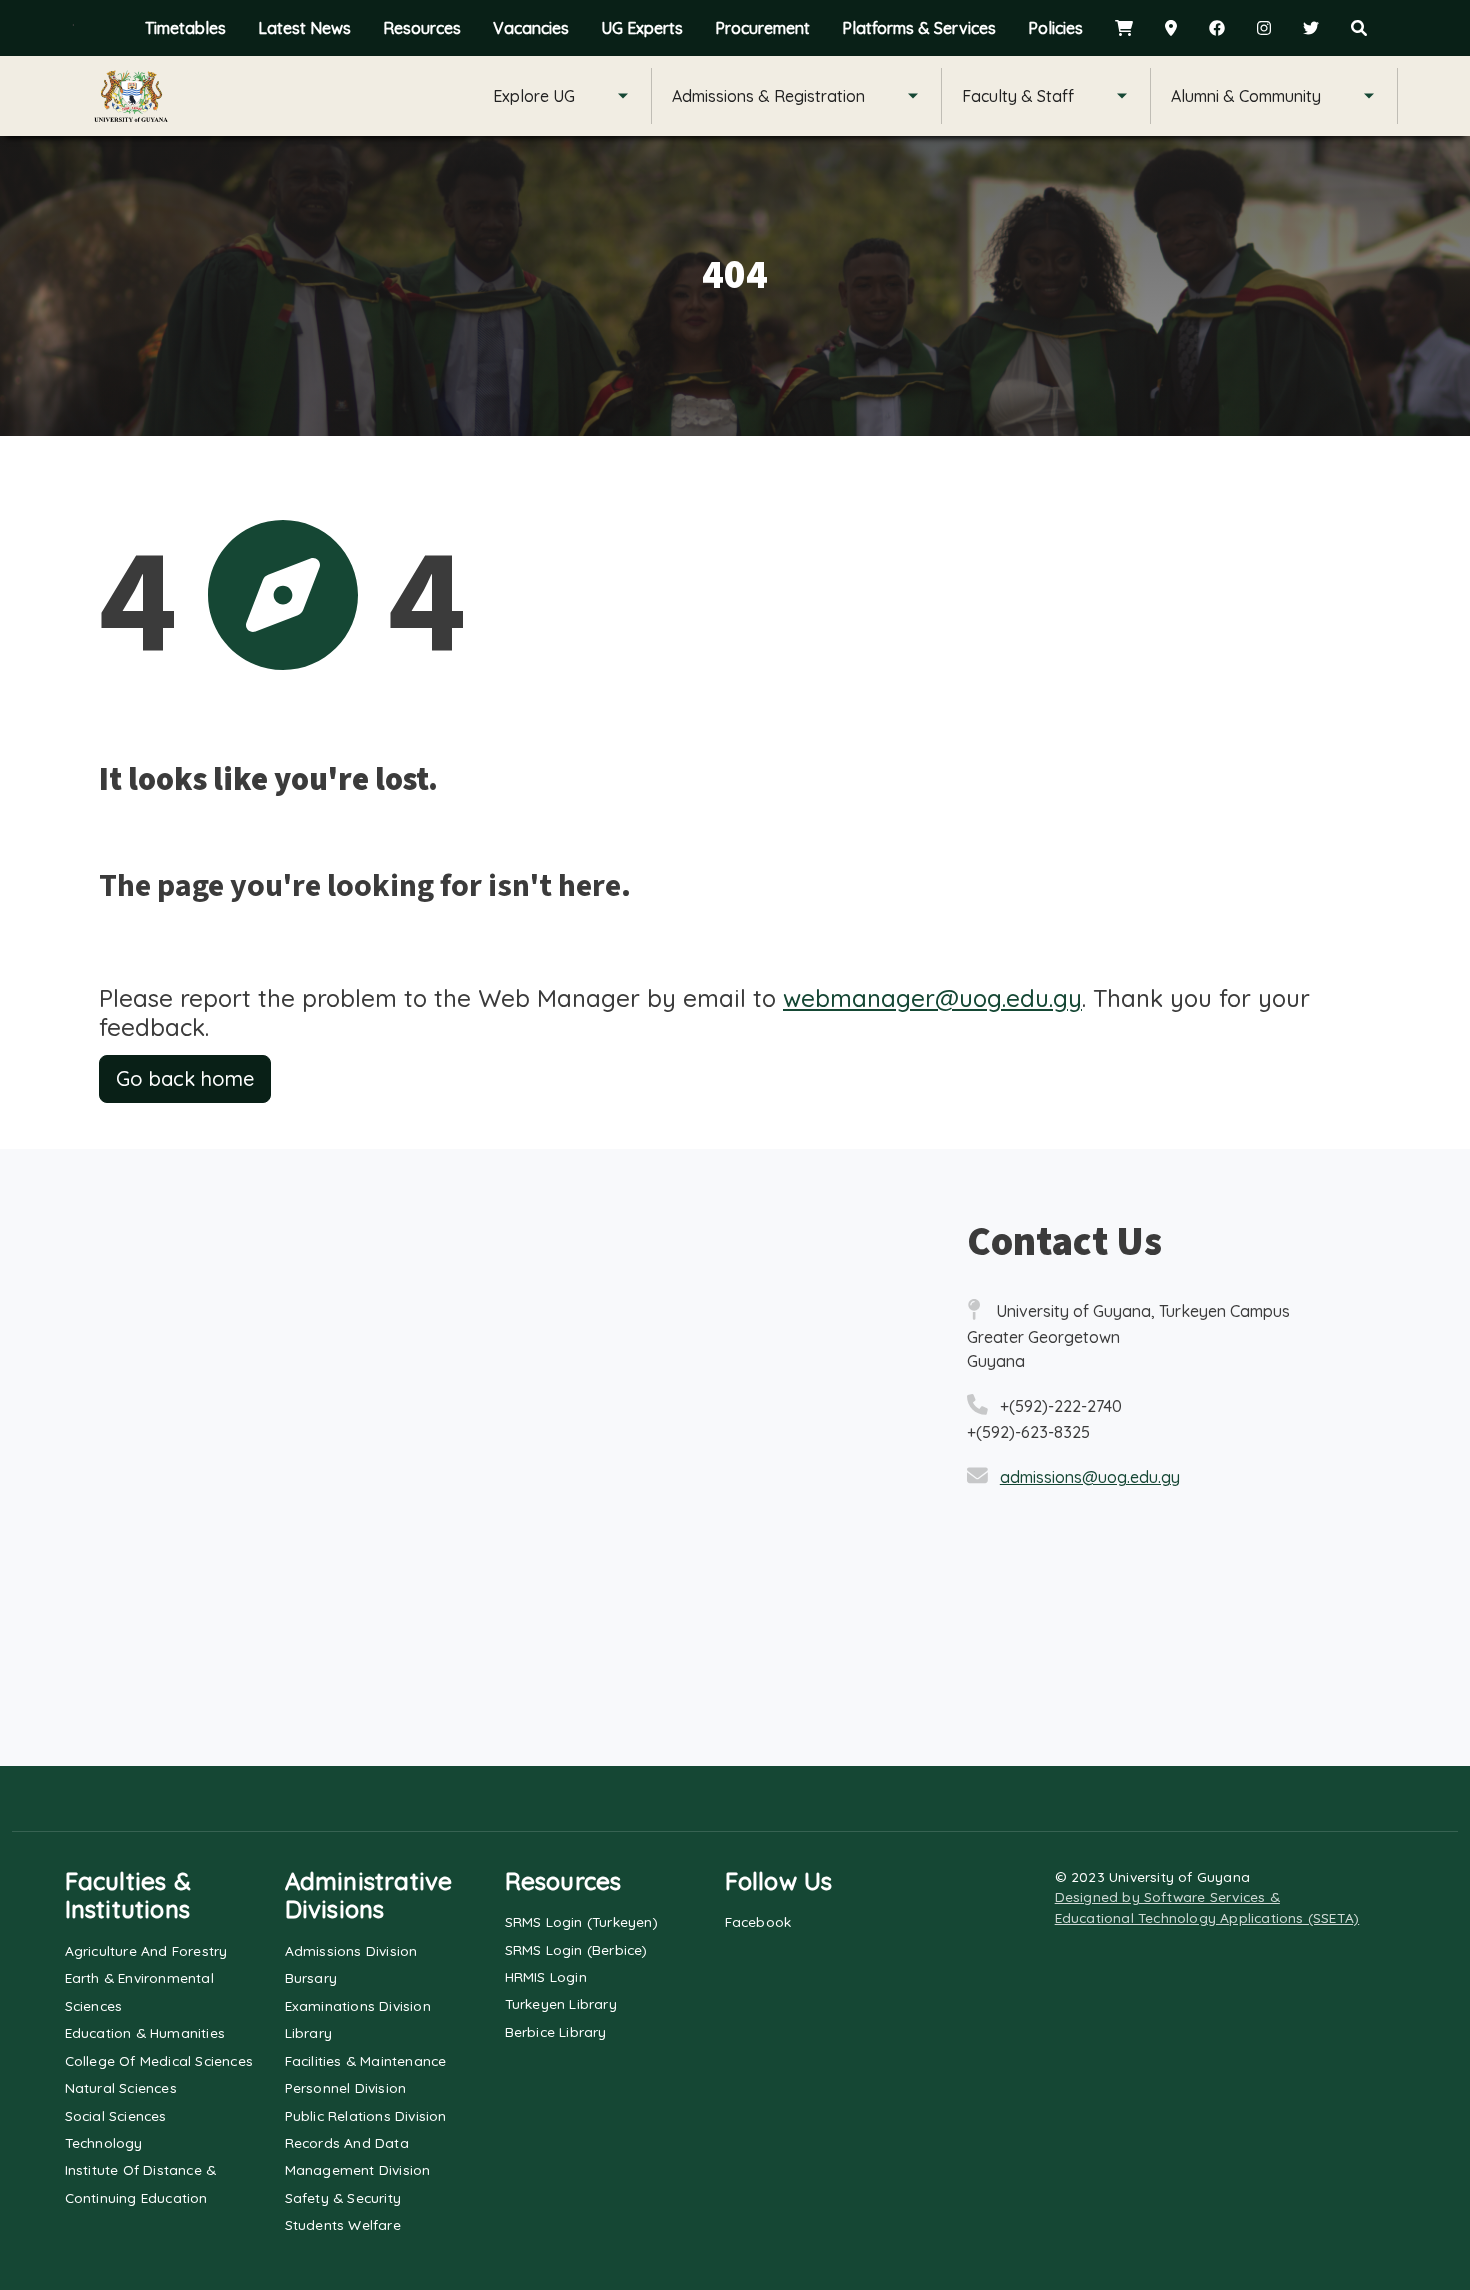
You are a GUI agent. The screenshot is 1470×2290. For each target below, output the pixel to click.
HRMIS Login (546, 1976)
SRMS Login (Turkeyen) (581, 1921)
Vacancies (531, 28)
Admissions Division (351, 1950)
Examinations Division (358, 2005)
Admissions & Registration (768, 96)
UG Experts (642, 28)
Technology (104, 2142)
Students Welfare (343, 2224)
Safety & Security (343, 2197)
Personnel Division (346, 2087)
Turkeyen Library (561, 2003)
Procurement (762, 28)
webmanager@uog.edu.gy (932, 998)
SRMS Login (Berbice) (576, 1949)
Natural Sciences (121, 2087)
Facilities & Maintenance (366, 2060)
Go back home (185, 1078)
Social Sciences (116, 2115)
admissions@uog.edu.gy (1090, 1477)
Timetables (185, 28)
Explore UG (534, 96)
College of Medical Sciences (159, 2060)
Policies (1055, 28)
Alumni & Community (1246, 96)
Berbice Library (556, 2031)
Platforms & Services (919, 28)
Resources (422, 28)
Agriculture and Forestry (146, 1950)
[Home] (131, 96)
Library (308, 2032)
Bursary (311, 1977)
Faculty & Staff (1018, 96)
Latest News (304, 28)
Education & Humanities (145, 2032)
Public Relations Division (366, 2115)
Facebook (758, 1921)
